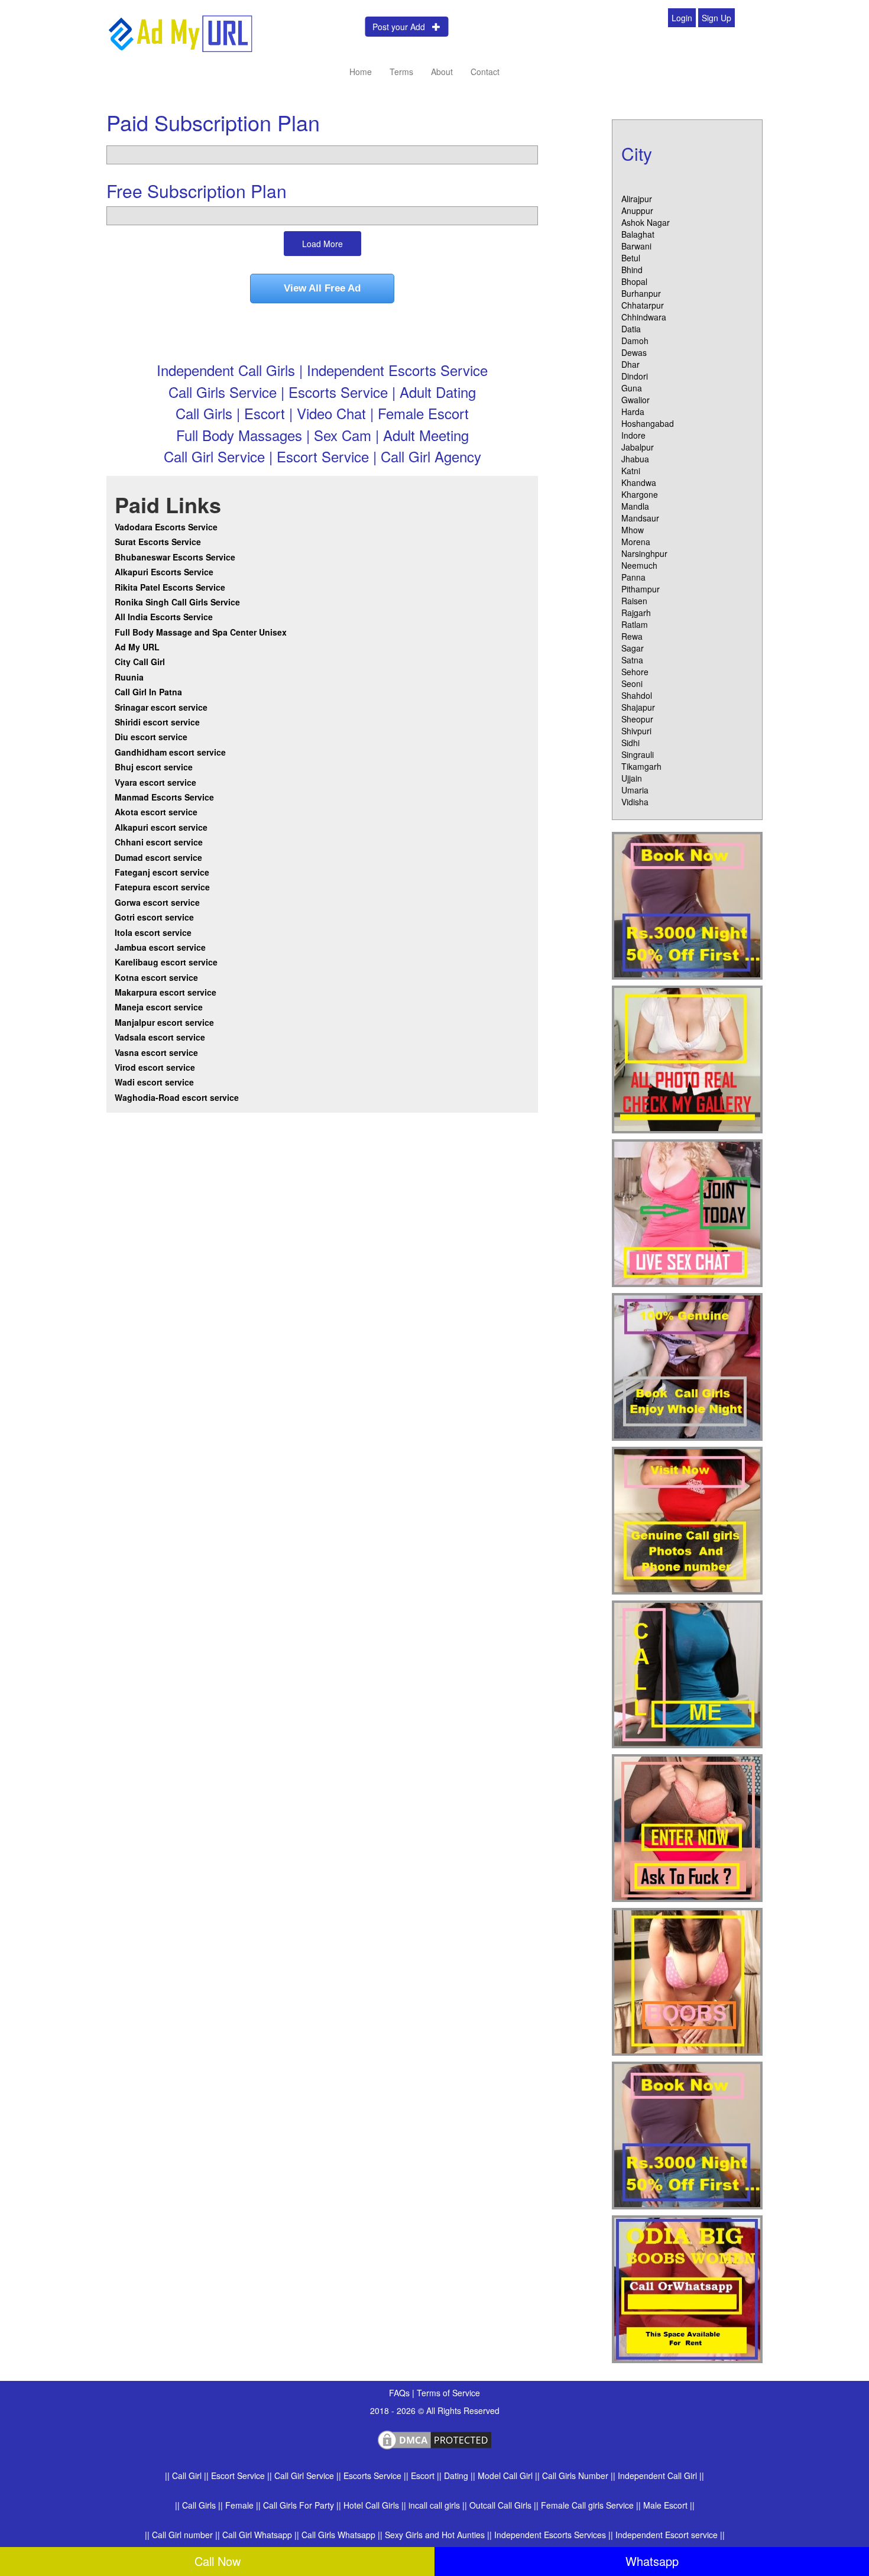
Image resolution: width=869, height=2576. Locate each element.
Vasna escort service (156, 1052)
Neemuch (639, 565)
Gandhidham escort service (170, 752)
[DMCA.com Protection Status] (434, 2438)
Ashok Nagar (646, 222)
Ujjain (632, 778)
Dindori (635, 376)
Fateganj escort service (162, 872)
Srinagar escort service (161, 707)
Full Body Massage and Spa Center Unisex (201, 632)
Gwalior (635, 400)
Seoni (632, 683)
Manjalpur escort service (164, 1022)
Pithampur (641, 589)
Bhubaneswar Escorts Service (175, 557)
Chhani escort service (159, 842)
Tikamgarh (641, 766)
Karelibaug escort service (166, 962)
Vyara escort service (155, 782)
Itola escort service (153, 932)
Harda (633, 411)
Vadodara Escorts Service (166, 527)
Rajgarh (636, 613)
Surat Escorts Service (158, 542)
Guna (632, 388)
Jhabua (635, 459)
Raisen (634, 601)
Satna (632, 660)
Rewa (632, 636)
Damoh (635, 341)
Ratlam (635, 624)
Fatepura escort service (162, 887)
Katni (631, 471)
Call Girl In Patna (148, 692)
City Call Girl (141, 662)
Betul (631, 258)
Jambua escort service (160, 947)
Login (682, 18)
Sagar (633, 648)
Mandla (635, 506)
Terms (401, 72)
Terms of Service (448, 2393)
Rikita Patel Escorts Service (170, 587)
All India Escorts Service (164, 617)
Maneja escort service (159, 1007)
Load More (322, 244)
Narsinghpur (644, 553)
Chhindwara (644, 317)
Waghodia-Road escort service (177, 1097)
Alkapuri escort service (161, 827)
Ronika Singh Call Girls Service (177, 602)
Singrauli (638, 754)
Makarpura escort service (166, 992)
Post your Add (402, 27)
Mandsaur (640, 518)
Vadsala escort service (160, 1037)
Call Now (218, 2561)
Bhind (632, 270)
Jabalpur (638, 447)
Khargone (640, 494)
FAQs (401, 2393)
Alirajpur (637, 199)
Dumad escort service (158, 857)
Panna (633, 577)
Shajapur (638, 707)
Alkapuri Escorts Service (164, 572)
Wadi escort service (154, 1082)
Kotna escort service (156, 977)
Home (361, 72)
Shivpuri (636, 731)
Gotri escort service (154, 917)
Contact (485, 72)
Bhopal (634, 281)
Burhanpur (641, 293)
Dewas (634, 352)
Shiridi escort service (157, 722)
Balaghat (638, 234)
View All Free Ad (322, 288)
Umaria (635, 790)
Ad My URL (137, 647)
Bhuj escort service (154, 767)
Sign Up (716, 18)
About (442, 72)
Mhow (633, 530)
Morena (636, 542)
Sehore (635, 672)
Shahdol (637, 695)
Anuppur (637, 210)
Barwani (636, 246)
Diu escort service (151, 737)
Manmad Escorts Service (164, 797)
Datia (631, 329)
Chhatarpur (643, 305)
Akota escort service (156, 812)
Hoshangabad (648, 423)
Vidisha (635, 802)
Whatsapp (652, 2561)
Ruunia (129, 677)
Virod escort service (155, 1067)
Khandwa (639, 482)
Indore (633, 435)
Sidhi (630, 743)
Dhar (630, 364)
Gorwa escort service (157, 902)
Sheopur (637, 719)
